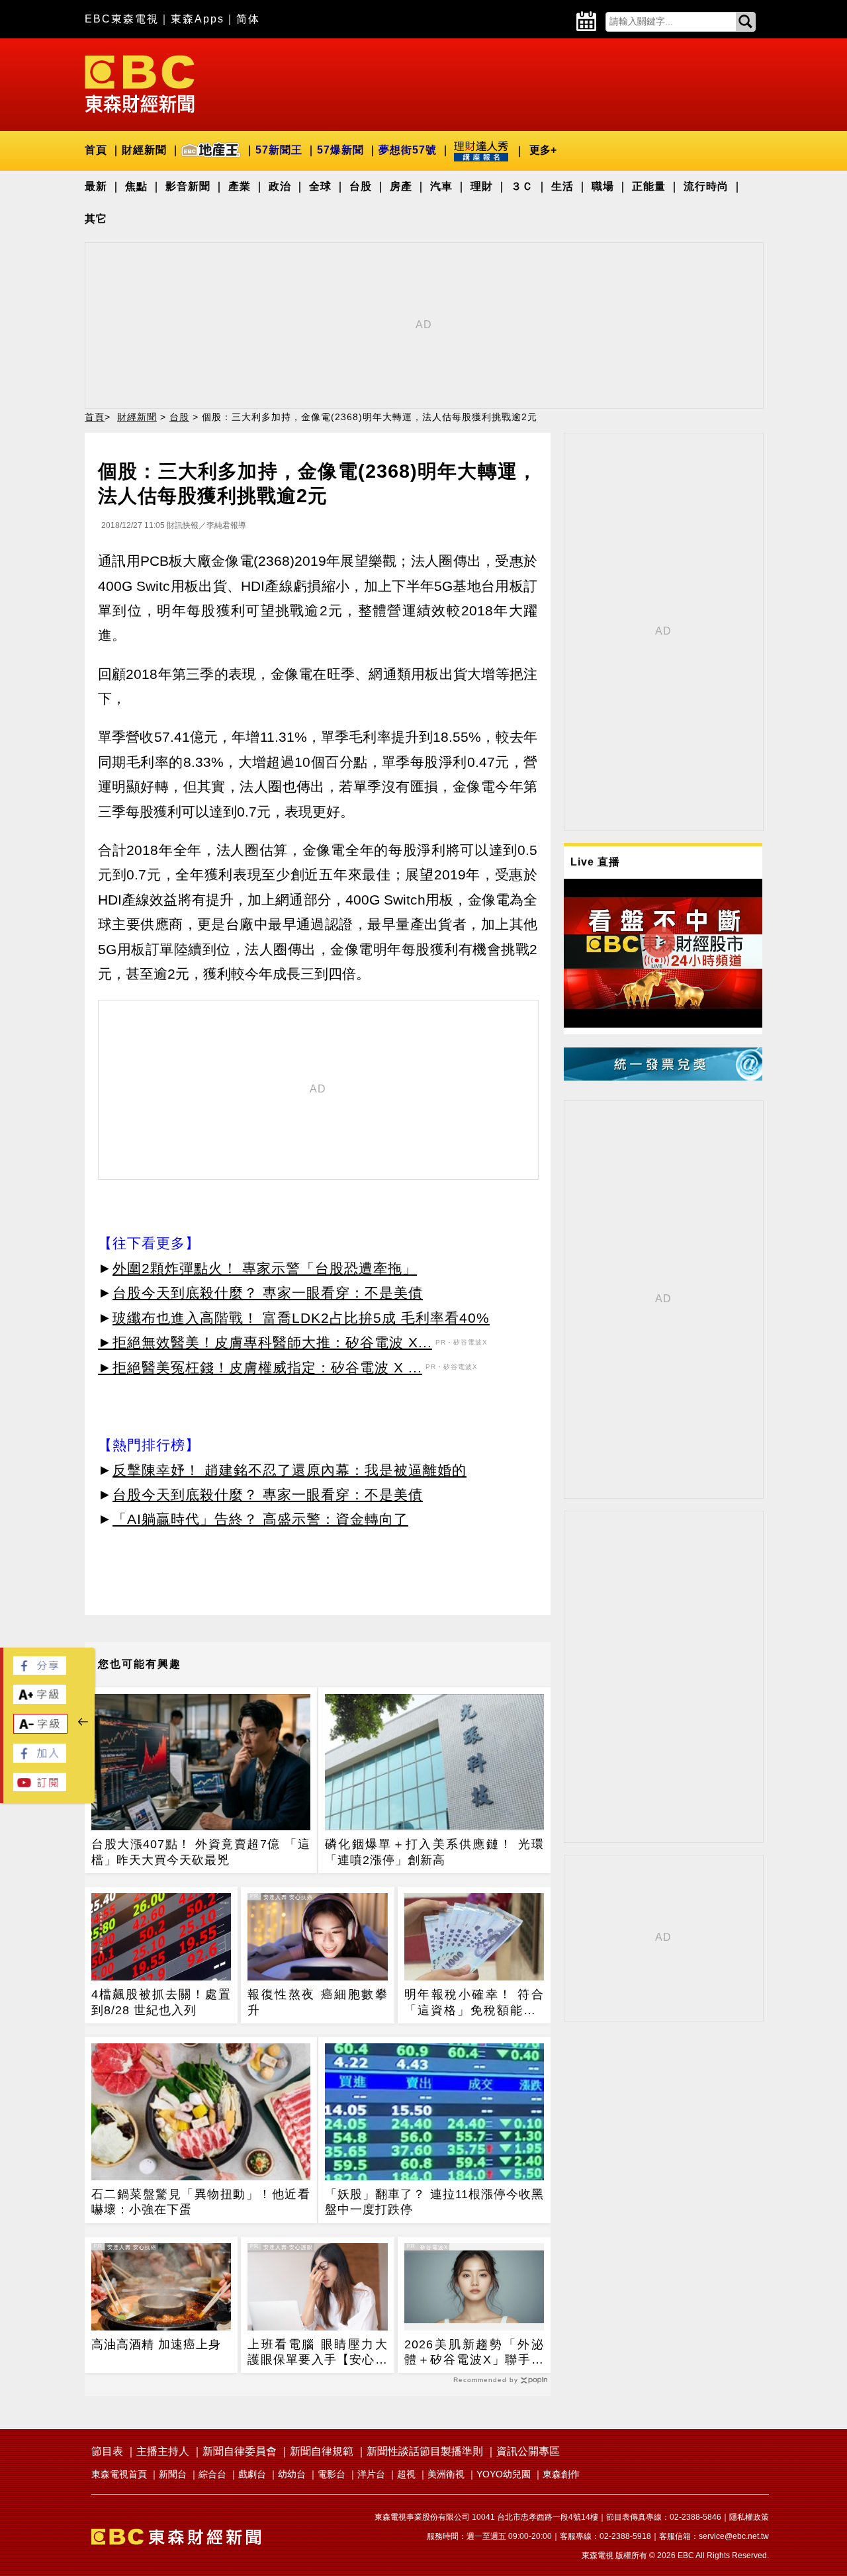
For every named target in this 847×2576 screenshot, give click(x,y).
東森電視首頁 (119, 2474)
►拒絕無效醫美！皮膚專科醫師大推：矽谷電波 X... (265, 1342)
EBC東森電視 (122, 19)
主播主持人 (163, 2451)
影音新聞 (188, 186)
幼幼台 (292, 2474)
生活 (562, 186)
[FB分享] (40, 1671)
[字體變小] (40, 1730)
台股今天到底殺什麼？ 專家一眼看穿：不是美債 (268, 1293)
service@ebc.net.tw (734, 2536)
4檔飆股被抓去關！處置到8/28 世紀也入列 (161, 2002)
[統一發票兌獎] (663, 1077)
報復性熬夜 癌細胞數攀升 (317, 2002)
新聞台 (173, 2474)
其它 (96, 219)
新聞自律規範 (322, 2451)
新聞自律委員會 (240, 2451)
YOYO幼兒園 (504, 2474)
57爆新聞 (340, 150)
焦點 (136, 186)
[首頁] (140, 83)
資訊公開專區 (528, 2451)
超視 (406, 2474)
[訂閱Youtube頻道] (40, 1788)
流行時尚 (706, 186)
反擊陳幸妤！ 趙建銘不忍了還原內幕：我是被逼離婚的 (290, 1470)
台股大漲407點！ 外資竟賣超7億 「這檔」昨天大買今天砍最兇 (201, 1852)
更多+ (543, 150)
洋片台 (371, 2474)
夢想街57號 (408, 150)
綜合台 (212, 2474)
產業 (240, 186)
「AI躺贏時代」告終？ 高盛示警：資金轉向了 (260, 1519)
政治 (280, 186)
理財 (482, 186)
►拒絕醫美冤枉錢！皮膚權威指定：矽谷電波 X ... (260, 1367)
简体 (248, 19)
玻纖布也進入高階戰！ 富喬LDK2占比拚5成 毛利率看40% (301, 1318)
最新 (96, 186)
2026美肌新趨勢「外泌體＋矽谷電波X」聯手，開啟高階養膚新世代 (474, 2353)
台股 (361, 186)
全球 (320, 186)
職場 (603, 186)
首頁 (96, 150)
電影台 (332, 2474)
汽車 (441, 186)
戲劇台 (252, 2474)
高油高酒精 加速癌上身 (156, 2344)
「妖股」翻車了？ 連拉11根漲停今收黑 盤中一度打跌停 (434, 2202)
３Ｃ (522, 186)
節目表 (107, 2451)
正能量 (649, 186)
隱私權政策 (749, 2517)
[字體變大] (40, 1700)
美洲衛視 (446, 2474)
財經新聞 (144, 150)
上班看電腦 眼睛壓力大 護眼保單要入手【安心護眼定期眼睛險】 (317, 2353)
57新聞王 (279, 150)
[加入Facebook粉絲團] (40, 1759)
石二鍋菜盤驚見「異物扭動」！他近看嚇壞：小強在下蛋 (201, 2202)
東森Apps (198, 19)
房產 (401, 186)
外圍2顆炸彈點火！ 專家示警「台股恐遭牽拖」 (265, 1268)
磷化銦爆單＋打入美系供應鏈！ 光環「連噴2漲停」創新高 (434, 1852)
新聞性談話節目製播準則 (425, 2451)
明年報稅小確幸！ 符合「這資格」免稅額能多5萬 (474, 2003)
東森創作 (561, 2474)
